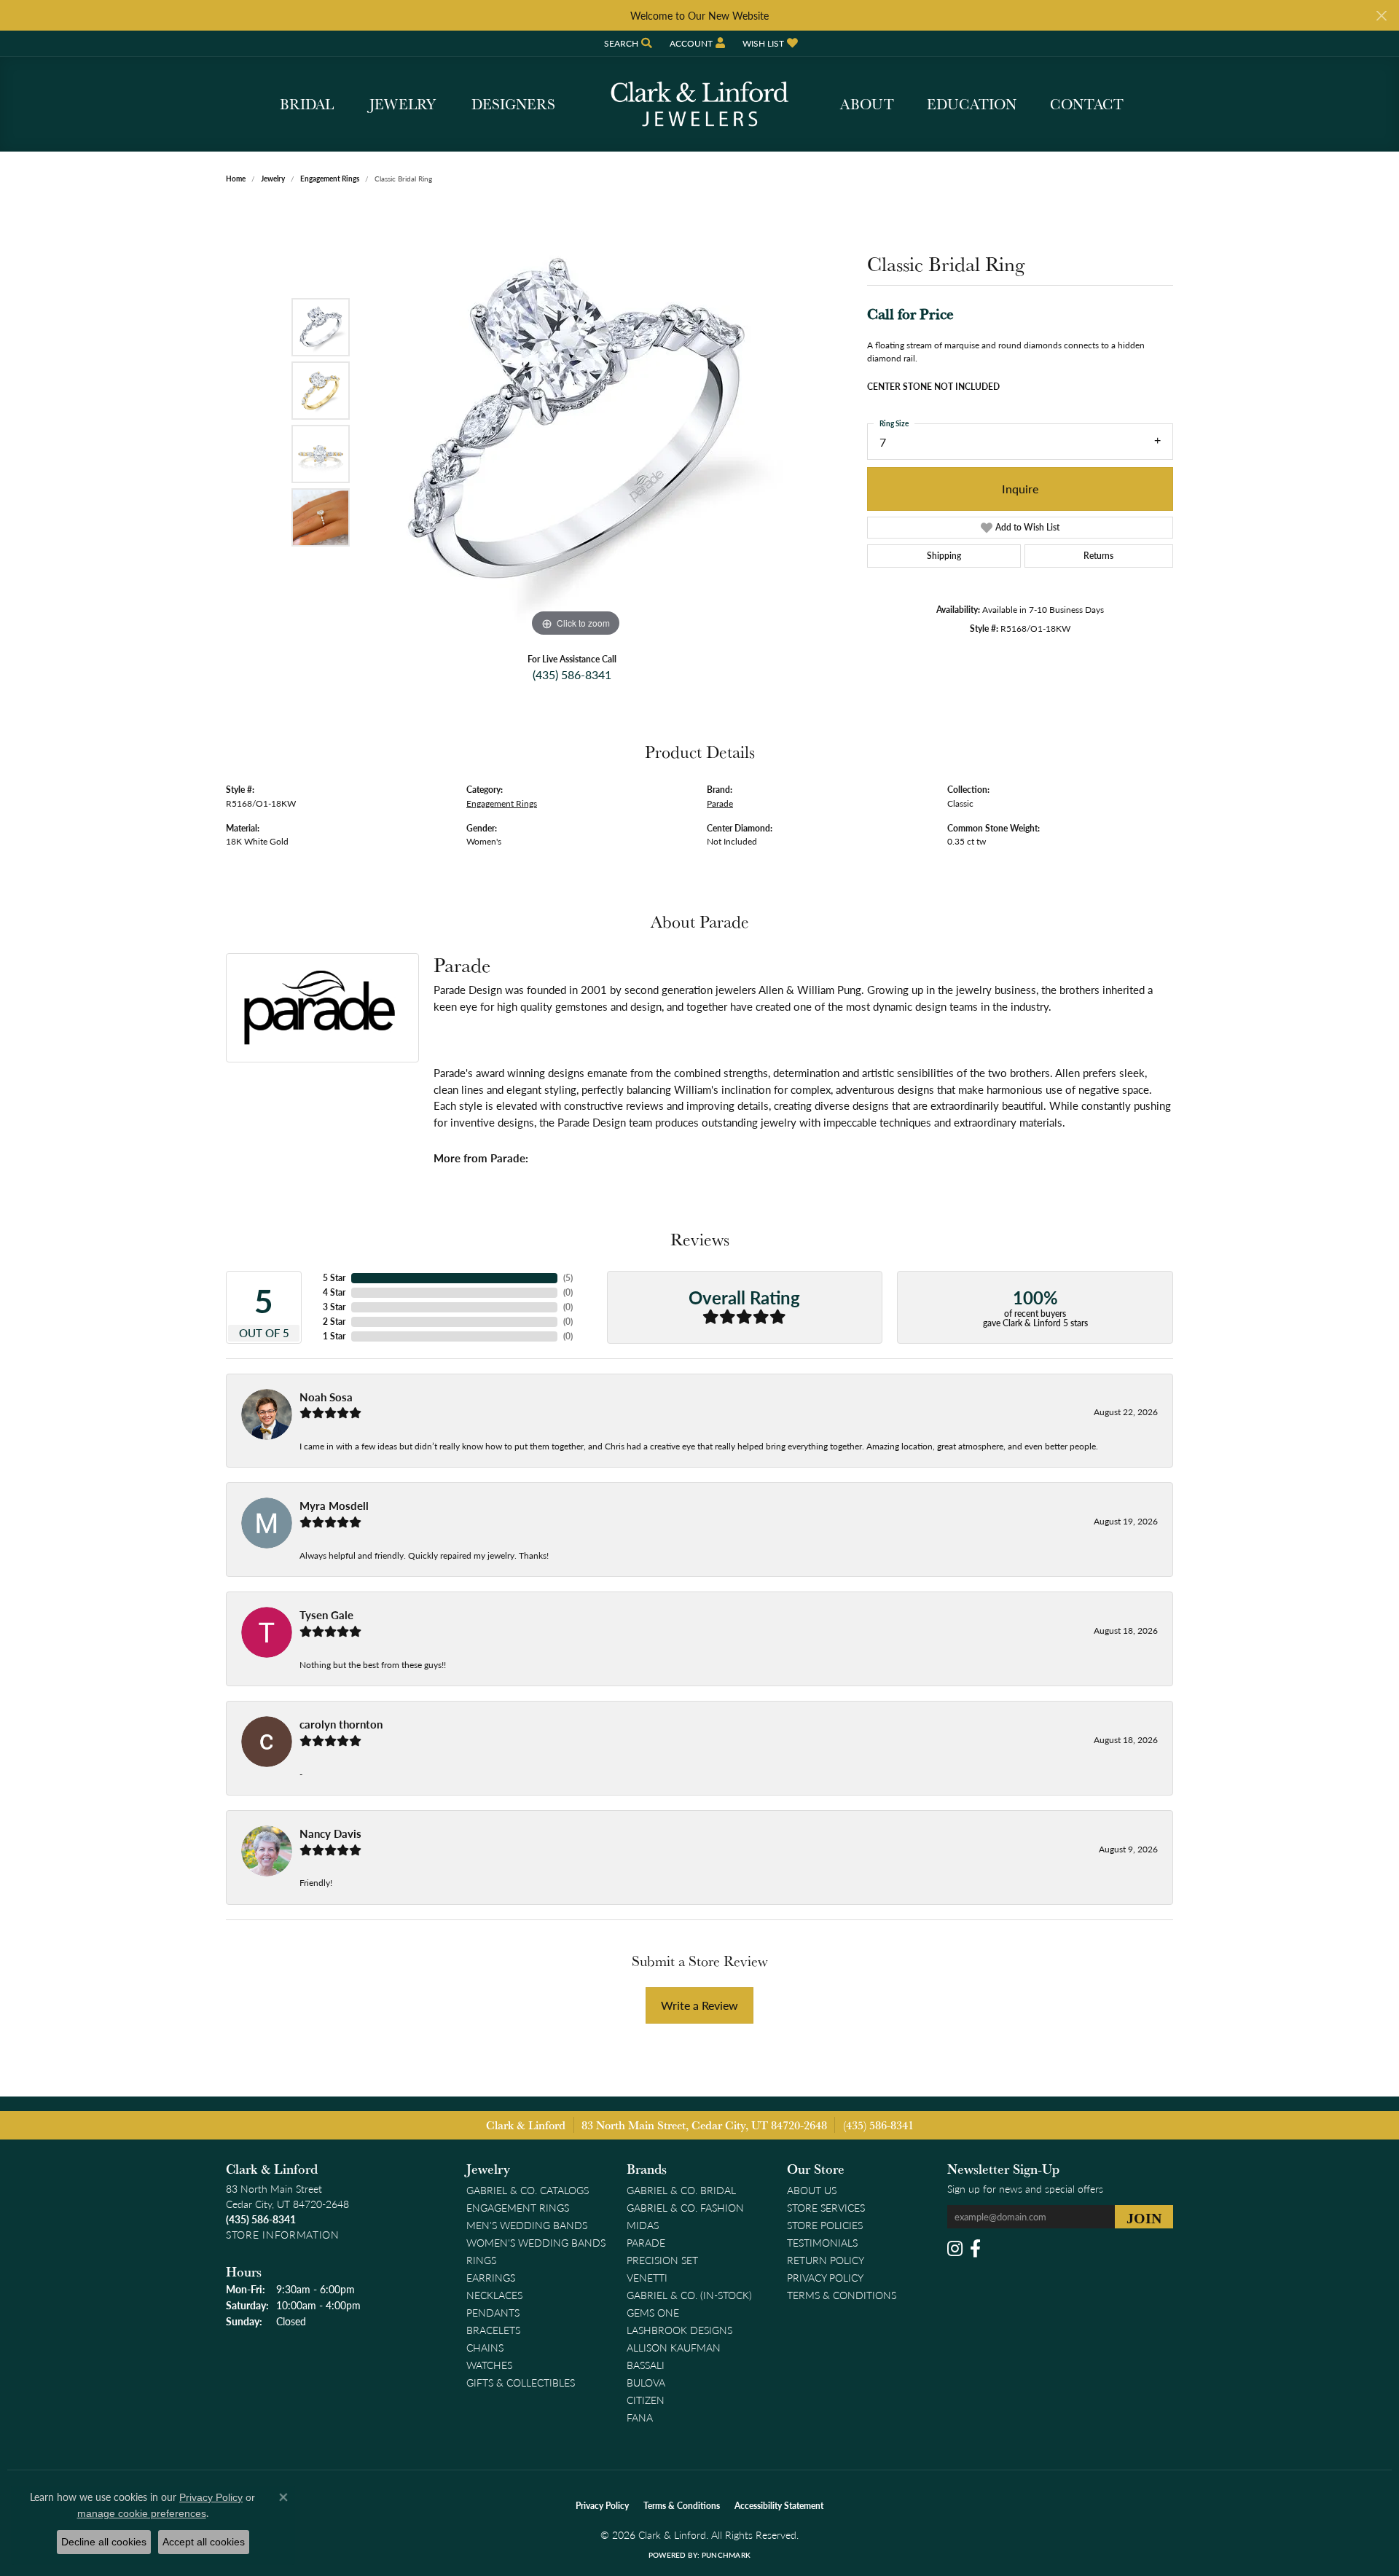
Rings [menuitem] (481, 2260)
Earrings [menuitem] (491, 2277)
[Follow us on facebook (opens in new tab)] (975, 2249)
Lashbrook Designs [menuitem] (679, 2330)
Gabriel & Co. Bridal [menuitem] (681, 2190)
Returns (1098, 556)
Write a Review (699, 2005)
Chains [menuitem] (485, 2347)
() (568, 1278)
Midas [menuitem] (643, 2225)
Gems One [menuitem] (653, 2312)
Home (236, 179)
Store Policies (825, 2225)
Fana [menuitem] (640, 2417)
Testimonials (822, 2242)
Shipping (944, 556)
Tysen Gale (326, 1615)
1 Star (334, 1336)
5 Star (334, 1278)
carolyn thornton (341, 1724)
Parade (720, 803)
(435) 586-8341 (572, 674)
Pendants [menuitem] (493, 2312)
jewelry (273, 179)
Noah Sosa (326, 1397)
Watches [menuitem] (489, 2365)
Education (972, 104)
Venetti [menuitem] (647, 2277)
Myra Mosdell (334, 1506)
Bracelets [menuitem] (493, 2330)
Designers (513, 104)
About (867, 104)
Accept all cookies (204, 2542)
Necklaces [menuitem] (494, 2295)
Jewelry (403, 104)
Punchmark (726, 2555)
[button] (627, 43)
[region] (576, 422)
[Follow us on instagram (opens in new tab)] (955, 2249)
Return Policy (826, 2260)
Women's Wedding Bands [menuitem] (536, 2242)
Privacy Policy (825, 2277)
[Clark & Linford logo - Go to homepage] (699, 104)
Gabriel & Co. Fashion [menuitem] (685, 2207)
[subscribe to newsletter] (1144, 2217)
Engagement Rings (330, 179)
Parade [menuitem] (646, 2242)
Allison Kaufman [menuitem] (674, 2347)
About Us (812, 2190)
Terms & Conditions (842, 2295)
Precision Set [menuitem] (662, 2260)
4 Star (334, 1292)
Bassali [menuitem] (646, 2365)
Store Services (826, 2207)
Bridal (307, 104)
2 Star (334, 1322)
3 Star (334, 1307)
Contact (1087, 104)
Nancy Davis (330, 1833)
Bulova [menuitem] (646, 2382)
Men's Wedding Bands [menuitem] (527, 2225)
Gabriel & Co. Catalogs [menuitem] (528, 2190)
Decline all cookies (104, 2542)
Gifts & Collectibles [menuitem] (521, 2382)
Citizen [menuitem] (646, 2400)
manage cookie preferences (142, 2513)
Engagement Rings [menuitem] (518, 2207)
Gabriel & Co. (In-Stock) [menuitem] (689, 2295)
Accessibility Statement (779, 2506)
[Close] (1381, 16)
